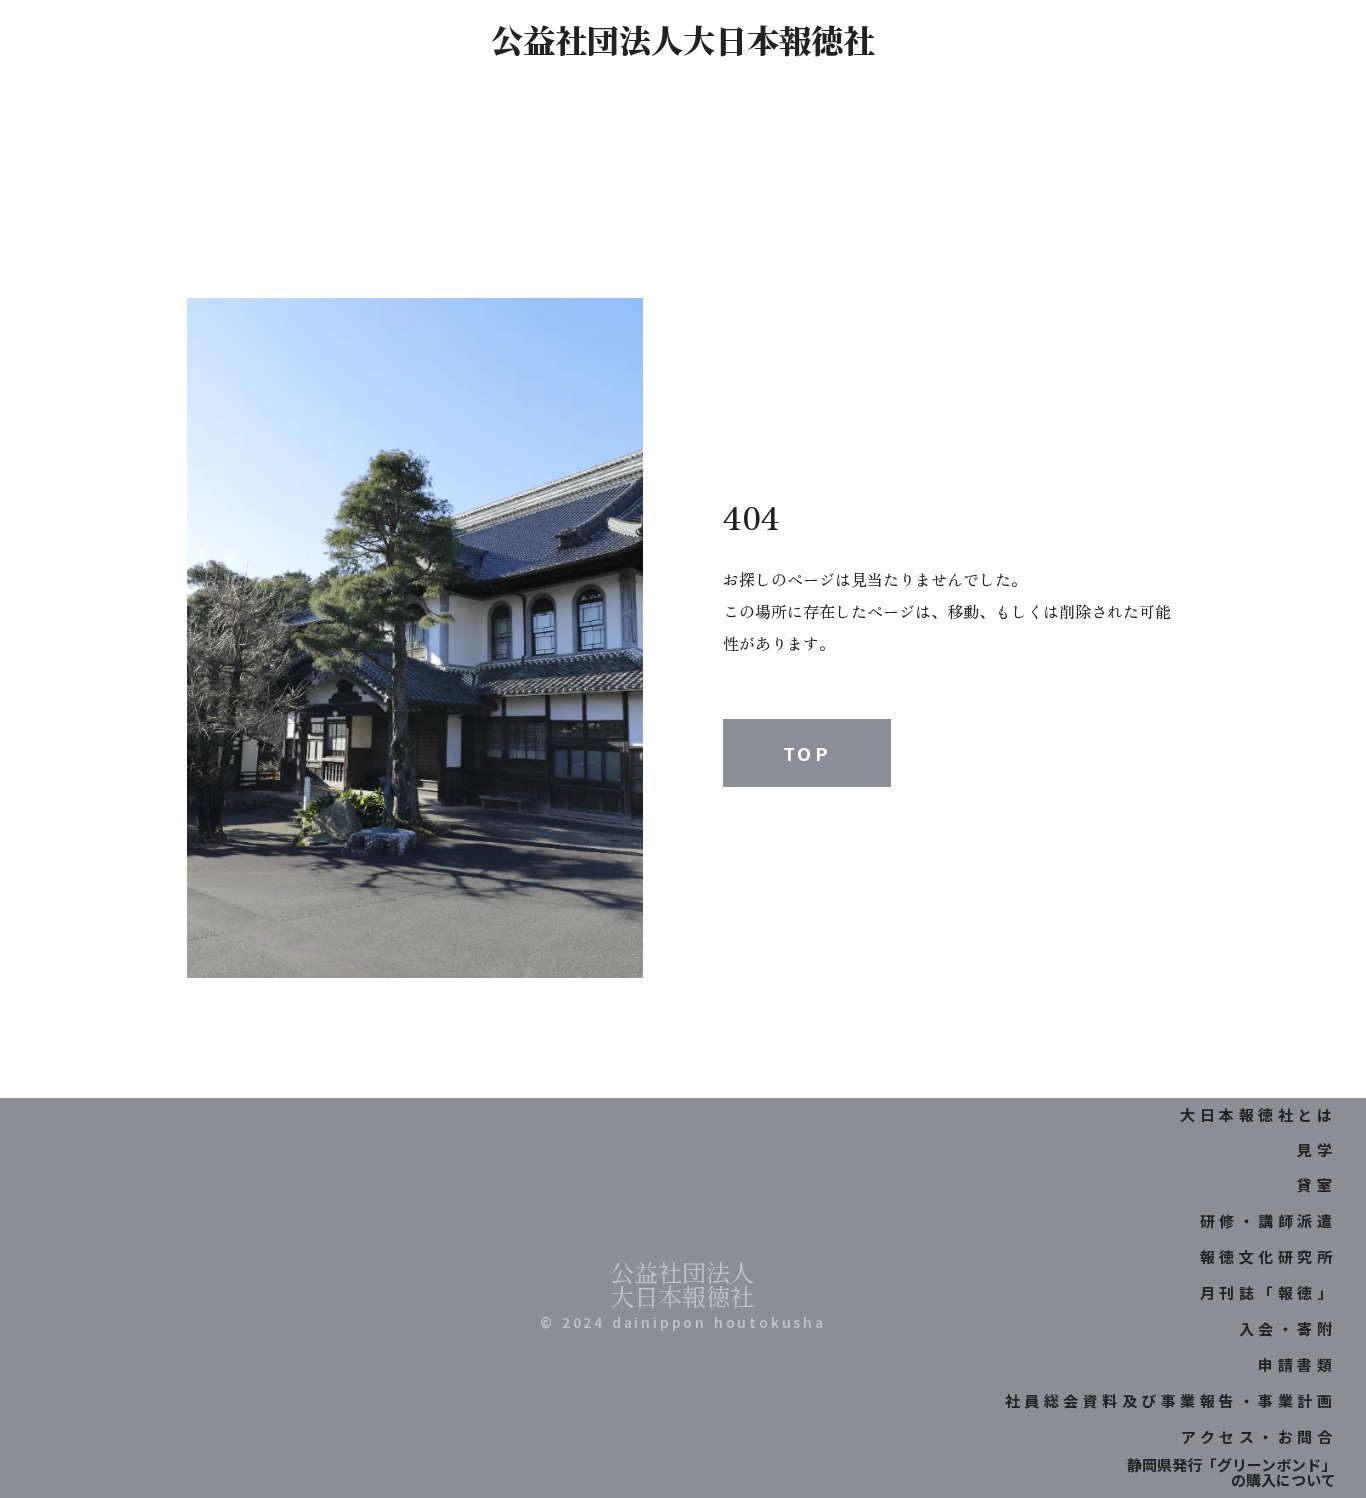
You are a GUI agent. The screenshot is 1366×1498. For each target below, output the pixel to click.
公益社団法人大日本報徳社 (683, 39)
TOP (807, 753)
